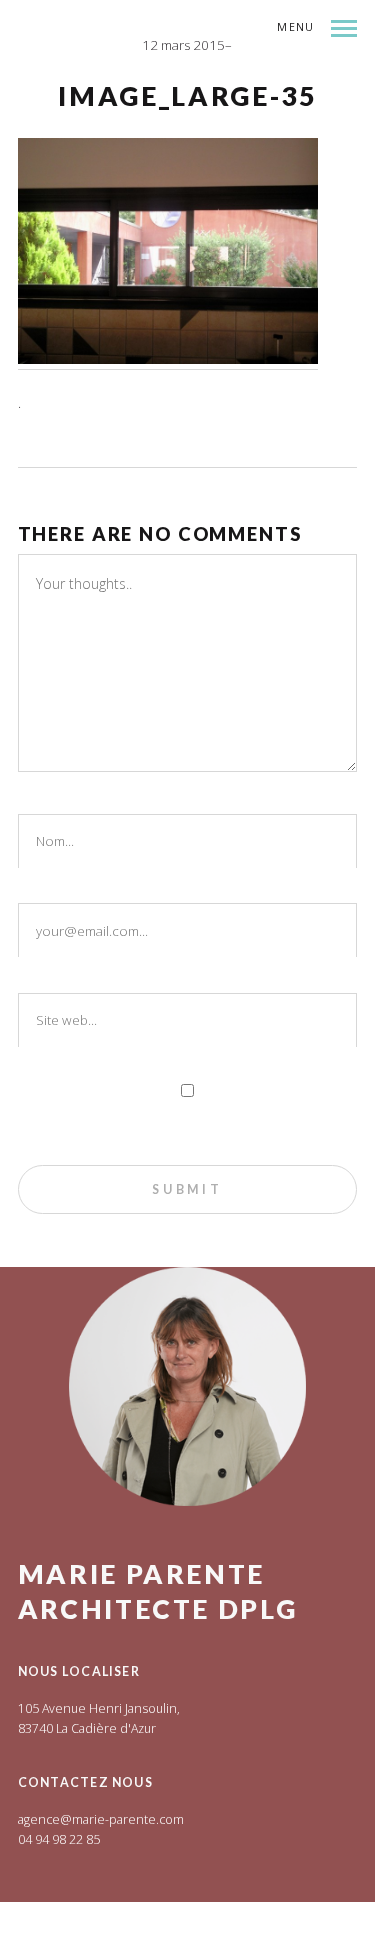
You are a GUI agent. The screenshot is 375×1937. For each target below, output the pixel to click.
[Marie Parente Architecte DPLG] (196, 78)
